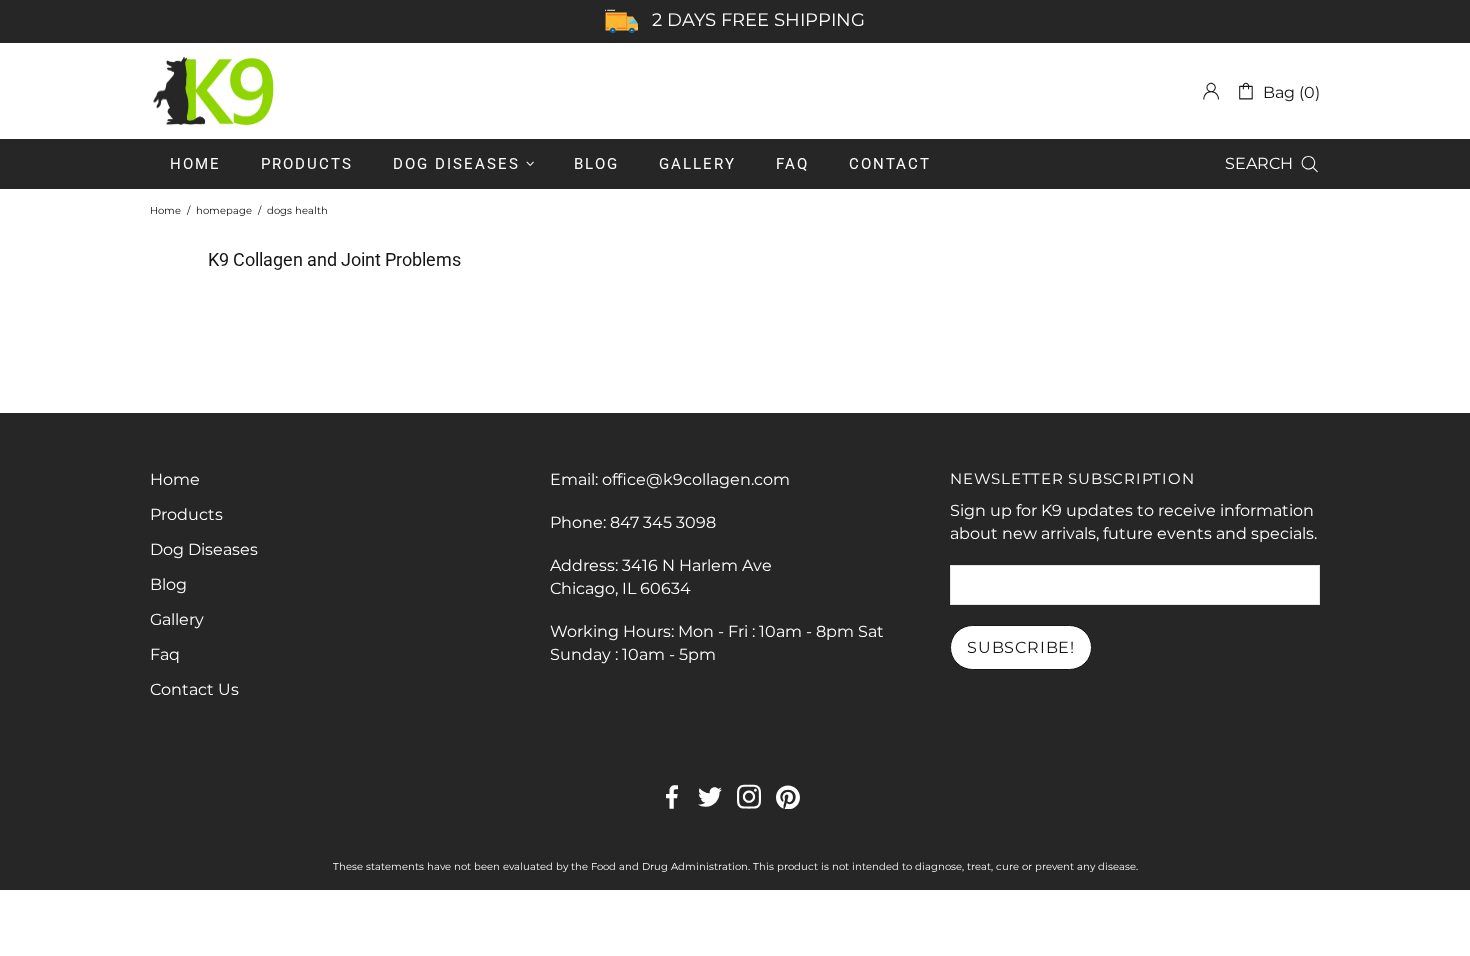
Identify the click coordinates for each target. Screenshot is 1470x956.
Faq (165, 654)
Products (186, 514)
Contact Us (194, 689)
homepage (224, 210)
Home (165, 210)
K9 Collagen (215, 91)
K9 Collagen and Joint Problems (334, 259)
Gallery (177, 619)
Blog (168, 584)
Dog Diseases (204, 549)
